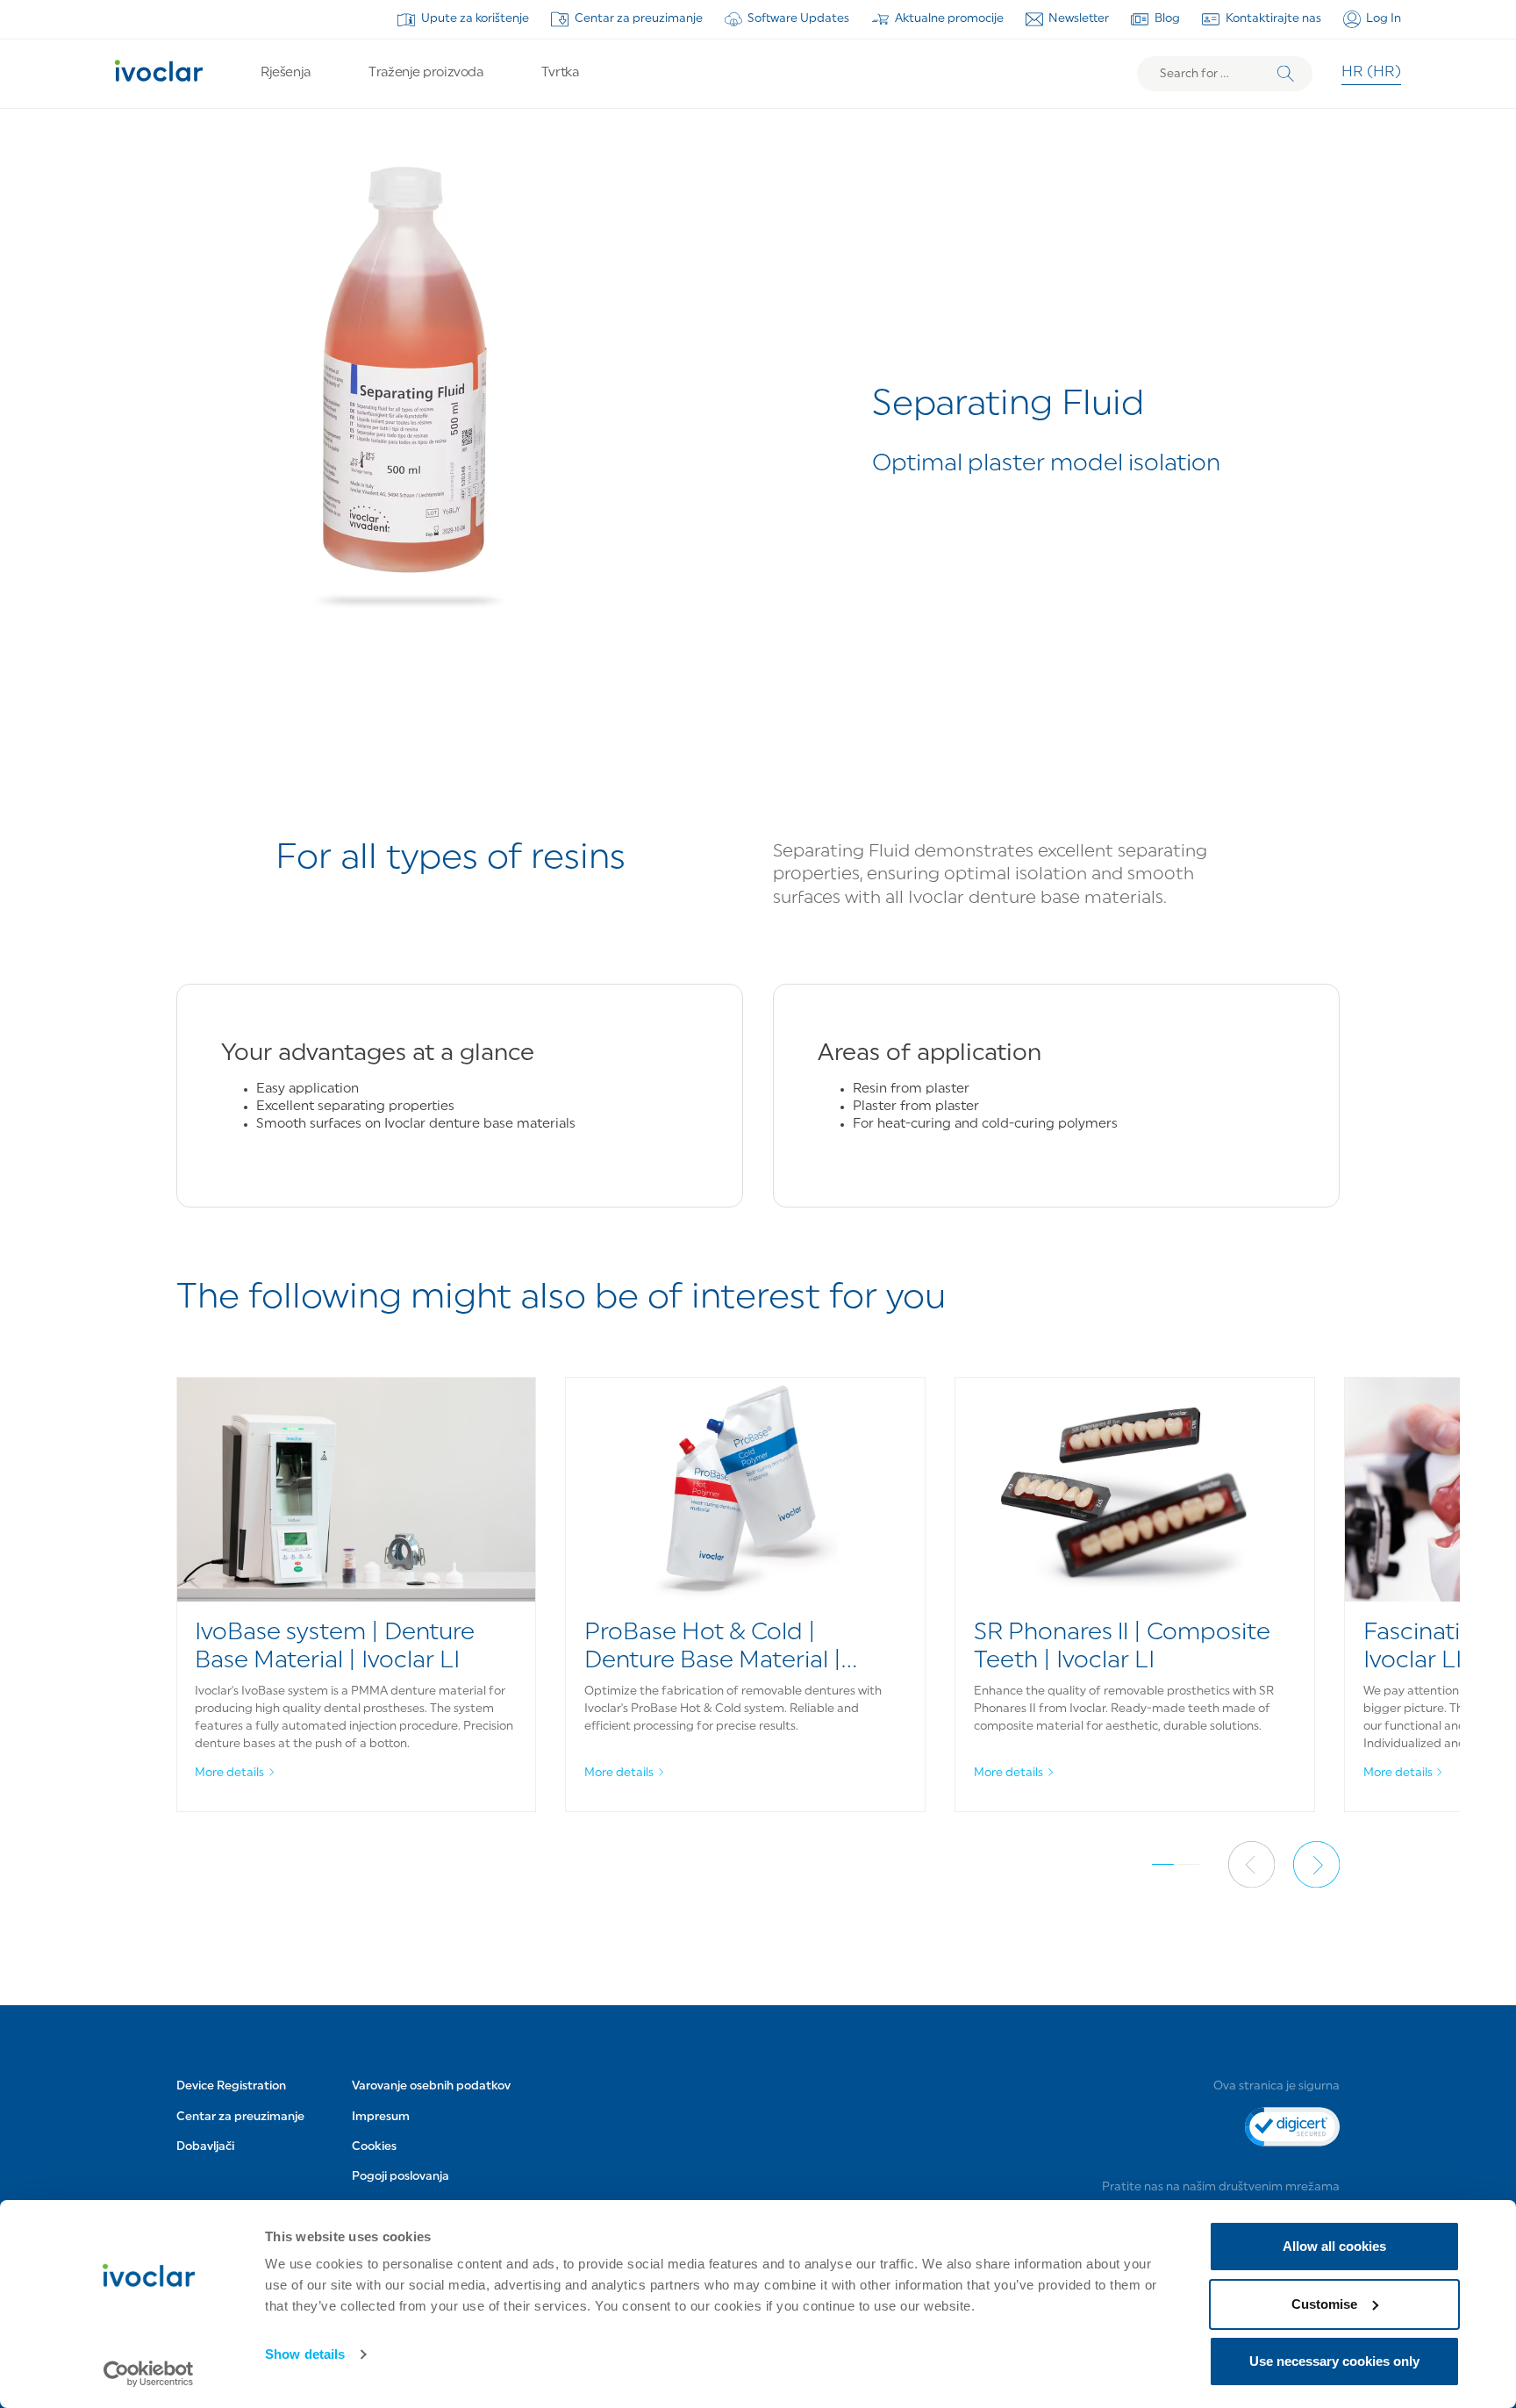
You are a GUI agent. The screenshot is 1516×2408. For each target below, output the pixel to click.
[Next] (1316, 1864)
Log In (1384, 19)
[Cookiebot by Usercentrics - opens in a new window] (149, 2374)
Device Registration (231, 2086)
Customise (1324, 2304)
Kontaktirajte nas (1273, 19)
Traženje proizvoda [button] (425, 73)
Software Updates (798, 19)
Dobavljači (205, 2147)
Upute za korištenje (475, 19)
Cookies (374, 2147)
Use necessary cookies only (1334, 2361)
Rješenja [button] (285, 73)
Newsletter (1079, 19)
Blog (1167, 19)
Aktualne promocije (949, 19)
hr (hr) (1371, 73)
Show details (305, 2354)
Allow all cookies (1334, 2246)
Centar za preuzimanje (639, 19)
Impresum (381, 2117)
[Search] (1286, 74)
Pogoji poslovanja (400, 2177)
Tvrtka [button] (560, 73)
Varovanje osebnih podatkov (431, 2086)
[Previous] (1251, 1864)
